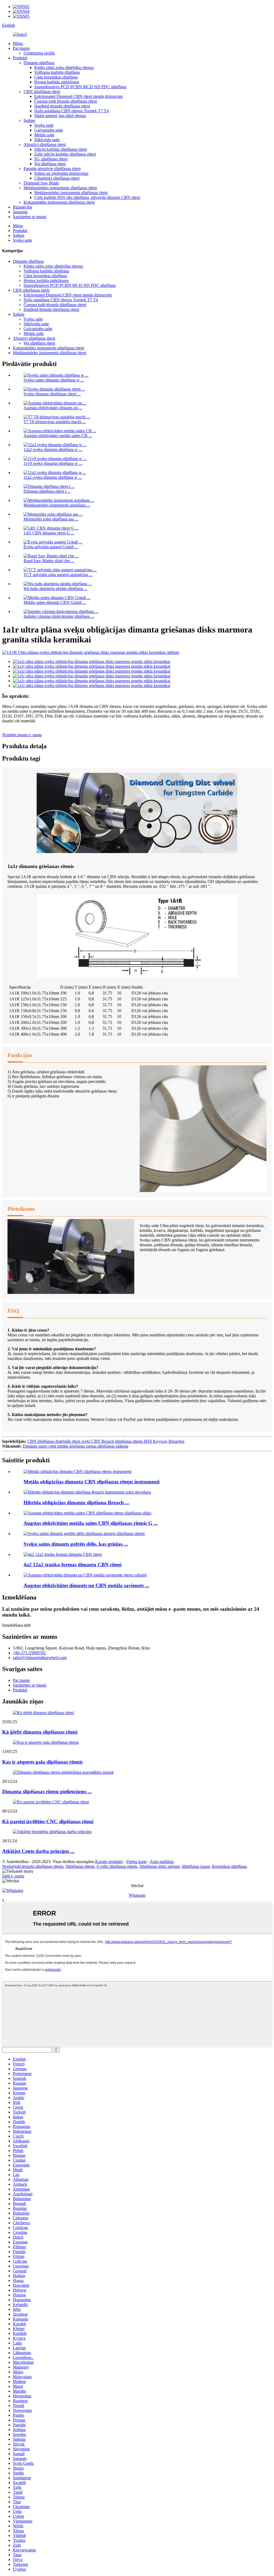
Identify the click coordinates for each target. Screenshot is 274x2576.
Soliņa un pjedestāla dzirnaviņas (61, 173)
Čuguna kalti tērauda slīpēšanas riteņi (66, 101)
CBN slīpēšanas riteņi (42, 92)
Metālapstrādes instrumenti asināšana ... (57, 505)
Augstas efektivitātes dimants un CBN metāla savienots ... (86, 1585)
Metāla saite (44, 135)
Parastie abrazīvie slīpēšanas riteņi (52, 169)
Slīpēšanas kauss (196, 1866)
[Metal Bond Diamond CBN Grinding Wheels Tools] (77, 1472)
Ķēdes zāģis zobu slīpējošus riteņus (64, 68)
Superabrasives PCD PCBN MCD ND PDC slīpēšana (80, 87)
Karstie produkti (109, 1862)
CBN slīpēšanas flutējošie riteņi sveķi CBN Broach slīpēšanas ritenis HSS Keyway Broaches (106, 1441)
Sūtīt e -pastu (13, 1876)
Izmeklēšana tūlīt (16, 1625)
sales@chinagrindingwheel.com (40, 1658)
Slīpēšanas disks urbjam (159, 1866)
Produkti (20, 58)
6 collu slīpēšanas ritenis (117, 1866)
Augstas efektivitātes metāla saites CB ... (58, 436)
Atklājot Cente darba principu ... (38, 1851)
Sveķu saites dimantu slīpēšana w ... (54, 380)
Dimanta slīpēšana (39, 63)
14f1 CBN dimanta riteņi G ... (49, 533)
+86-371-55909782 (29, 1653)
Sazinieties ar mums (30, 217)
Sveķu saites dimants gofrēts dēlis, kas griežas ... (76, 1544)
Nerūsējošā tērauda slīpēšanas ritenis (33, 1866)
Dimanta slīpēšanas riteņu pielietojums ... (47, 1792)
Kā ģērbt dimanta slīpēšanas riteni (40, 1732)
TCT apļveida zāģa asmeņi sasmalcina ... (58, 575)
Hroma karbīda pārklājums (57, 82)
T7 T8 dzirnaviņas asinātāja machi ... (55, 422)
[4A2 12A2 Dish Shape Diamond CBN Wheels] (63, 1554)
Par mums (21, 48)
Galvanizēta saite (49, 130)
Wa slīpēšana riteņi (50, 164)
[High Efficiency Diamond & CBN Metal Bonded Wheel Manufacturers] (85, 1575)
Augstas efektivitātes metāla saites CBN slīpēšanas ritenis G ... (91, 1523)
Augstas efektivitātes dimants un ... (53, 408)
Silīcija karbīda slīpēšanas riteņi (61, 149)
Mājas (18, 43)
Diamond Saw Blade (41, 183)
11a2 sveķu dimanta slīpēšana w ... (53, 477)
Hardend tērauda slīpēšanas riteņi (62, 106)
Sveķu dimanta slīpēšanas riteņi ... (52, 394)
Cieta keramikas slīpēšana (56, 77)
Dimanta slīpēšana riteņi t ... (47, 491)
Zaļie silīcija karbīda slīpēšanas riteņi (65, 154)
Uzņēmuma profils (39, 53)
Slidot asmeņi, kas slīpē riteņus (60, 116)
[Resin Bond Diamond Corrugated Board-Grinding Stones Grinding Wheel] (84, 1534)
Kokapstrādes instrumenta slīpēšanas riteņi (59, 202)
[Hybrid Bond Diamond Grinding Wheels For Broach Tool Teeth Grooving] (87, 1492)
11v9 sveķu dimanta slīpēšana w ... (53, 463)
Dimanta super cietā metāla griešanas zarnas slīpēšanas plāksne (76, 1446)
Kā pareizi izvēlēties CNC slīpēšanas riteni (48, 1821)
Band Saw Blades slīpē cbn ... (49, 561)
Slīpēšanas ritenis (80, 1866)
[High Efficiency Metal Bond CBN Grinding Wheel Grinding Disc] (87, 1513)
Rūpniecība (22, 207)
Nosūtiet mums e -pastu (22, 735)
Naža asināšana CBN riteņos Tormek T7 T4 (71, 111)
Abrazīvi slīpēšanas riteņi (45, 144)
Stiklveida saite (47, 140)
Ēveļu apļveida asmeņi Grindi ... (51, 547)
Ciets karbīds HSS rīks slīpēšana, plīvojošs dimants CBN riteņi (87, 197)
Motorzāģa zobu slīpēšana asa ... (51, 519)
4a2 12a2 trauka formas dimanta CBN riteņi (73, 1565)
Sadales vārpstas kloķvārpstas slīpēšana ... (59, 616)
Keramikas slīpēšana (229, 1866)
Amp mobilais (162, 1862)
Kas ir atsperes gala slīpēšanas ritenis (42, 1762)
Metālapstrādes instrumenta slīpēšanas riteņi (60, 188)
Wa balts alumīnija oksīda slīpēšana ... (55, 589)
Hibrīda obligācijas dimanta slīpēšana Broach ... (76, 1503)
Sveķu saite (44, 125)
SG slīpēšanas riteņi (51, 159)
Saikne (29, 120)
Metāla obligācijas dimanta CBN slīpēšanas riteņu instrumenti (92, 1482)
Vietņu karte (136, 1862)
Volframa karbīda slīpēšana (57, 72)
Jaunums (20, 212)
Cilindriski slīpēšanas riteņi (57, 178)
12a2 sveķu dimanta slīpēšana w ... (53, 450)
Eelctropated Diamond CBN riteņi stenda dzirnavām (78, 96)
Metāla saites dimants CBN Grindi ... (55, 602)
